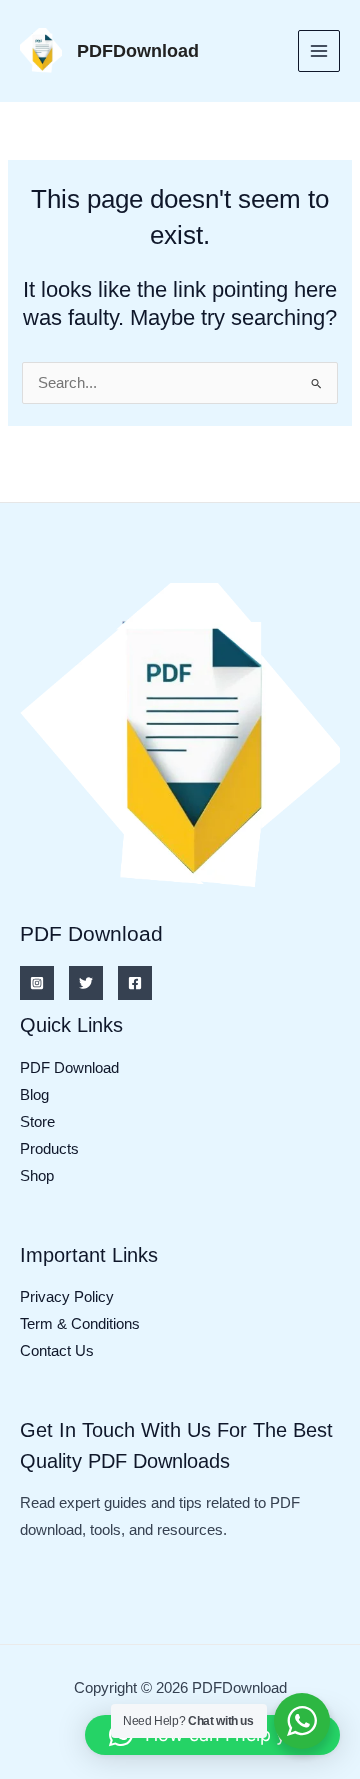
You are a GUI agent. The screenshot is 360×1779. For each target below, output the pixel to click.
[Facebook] (135, 983)
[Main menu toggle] (319, 51)
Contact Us (57, 1351)
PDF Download (69, 1068)
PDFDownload (138, 50)
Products (49, 1149)
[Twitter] (86, 983)
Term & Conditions (80, 1324)
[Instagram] (37, 983)
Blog (34, 1095)
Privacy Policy (67, 1297)
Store (37, 1122)
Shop (37, 1176)
